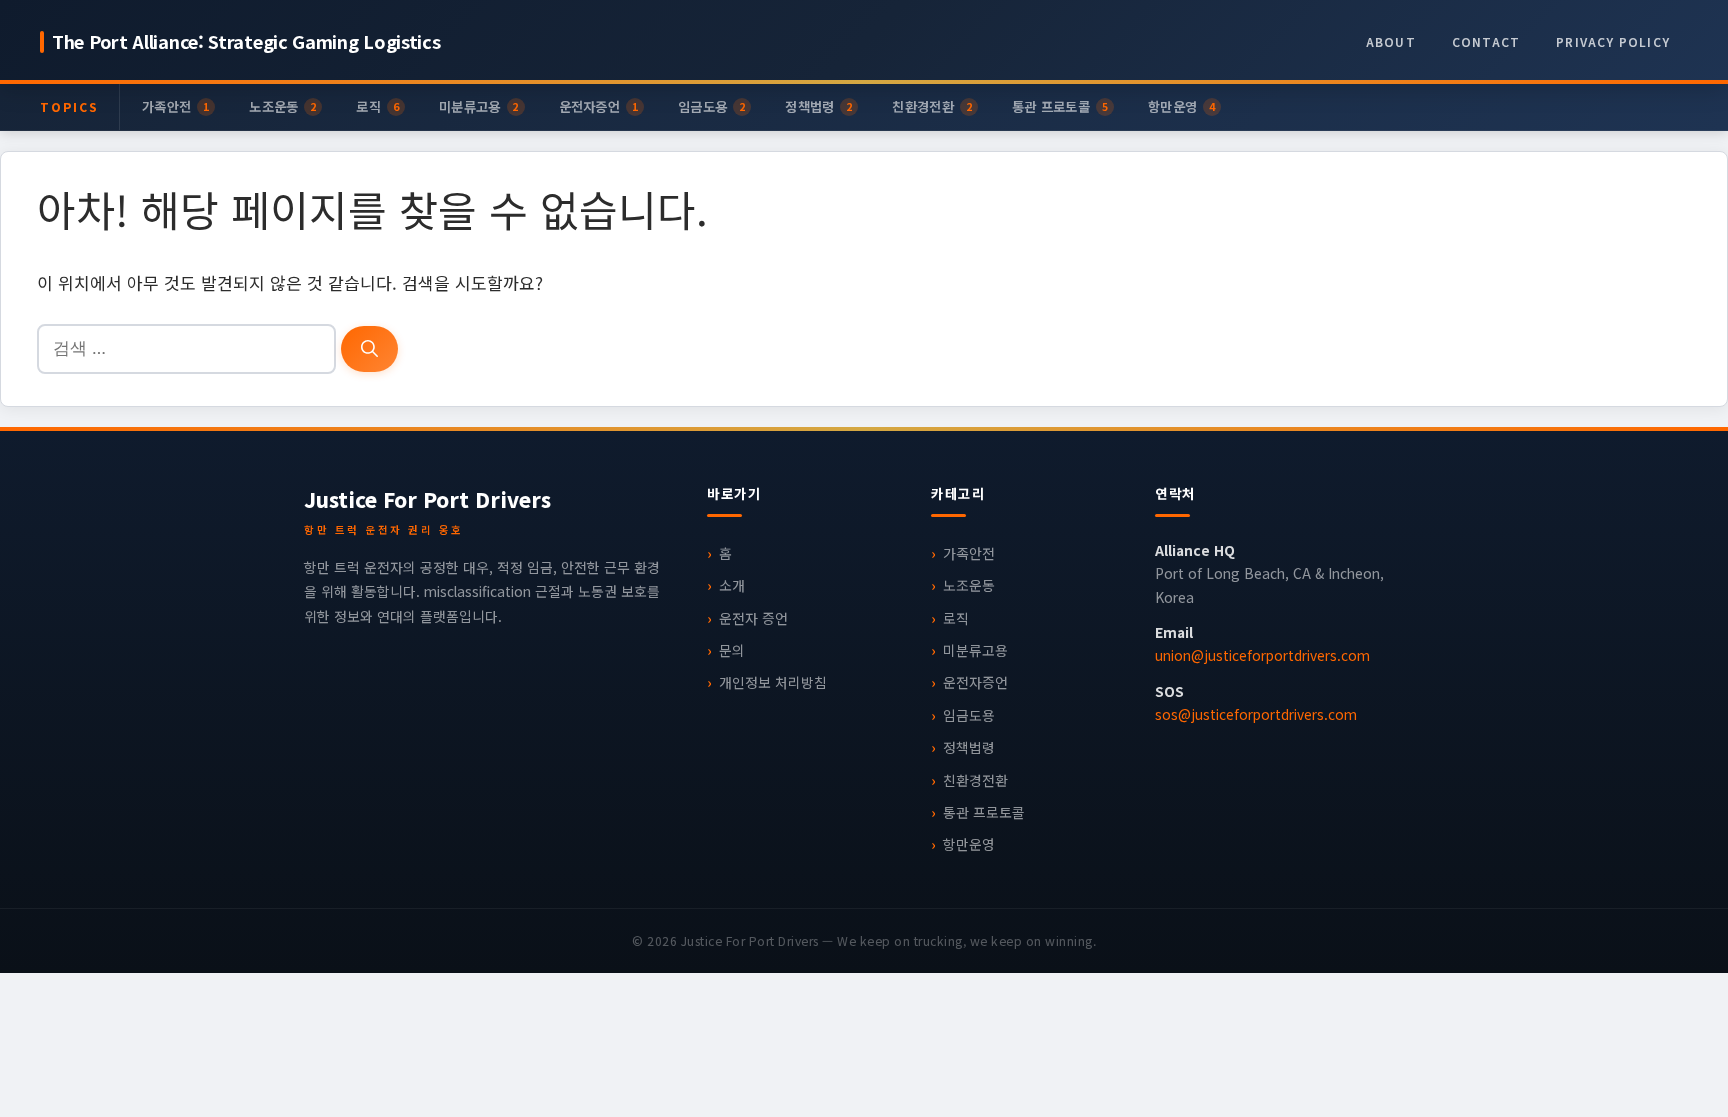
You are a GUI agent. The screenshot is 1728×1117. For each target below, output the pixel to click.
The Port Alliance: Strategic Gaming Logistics (246, 41)
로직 (377, 106)
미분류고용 (479, 106)
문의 (732, 650)
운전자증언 (599, 106)
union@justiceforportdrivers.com (1262, 655)
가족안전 (175, 106)
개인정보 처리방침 (773, 682)
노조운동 (282, 106)
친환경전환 (932, 106)
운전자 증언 (753, 618)
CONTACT (1486, 41)
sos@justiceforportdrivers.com (1256, 714)
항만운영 (1181, 106)
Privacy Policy (1613, 41)
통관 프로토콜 (1060, 106)
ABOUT (1391, 41)
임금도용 (711, 106)
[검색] (369, 349)
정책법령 (818, 106)
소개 (732, 585)
